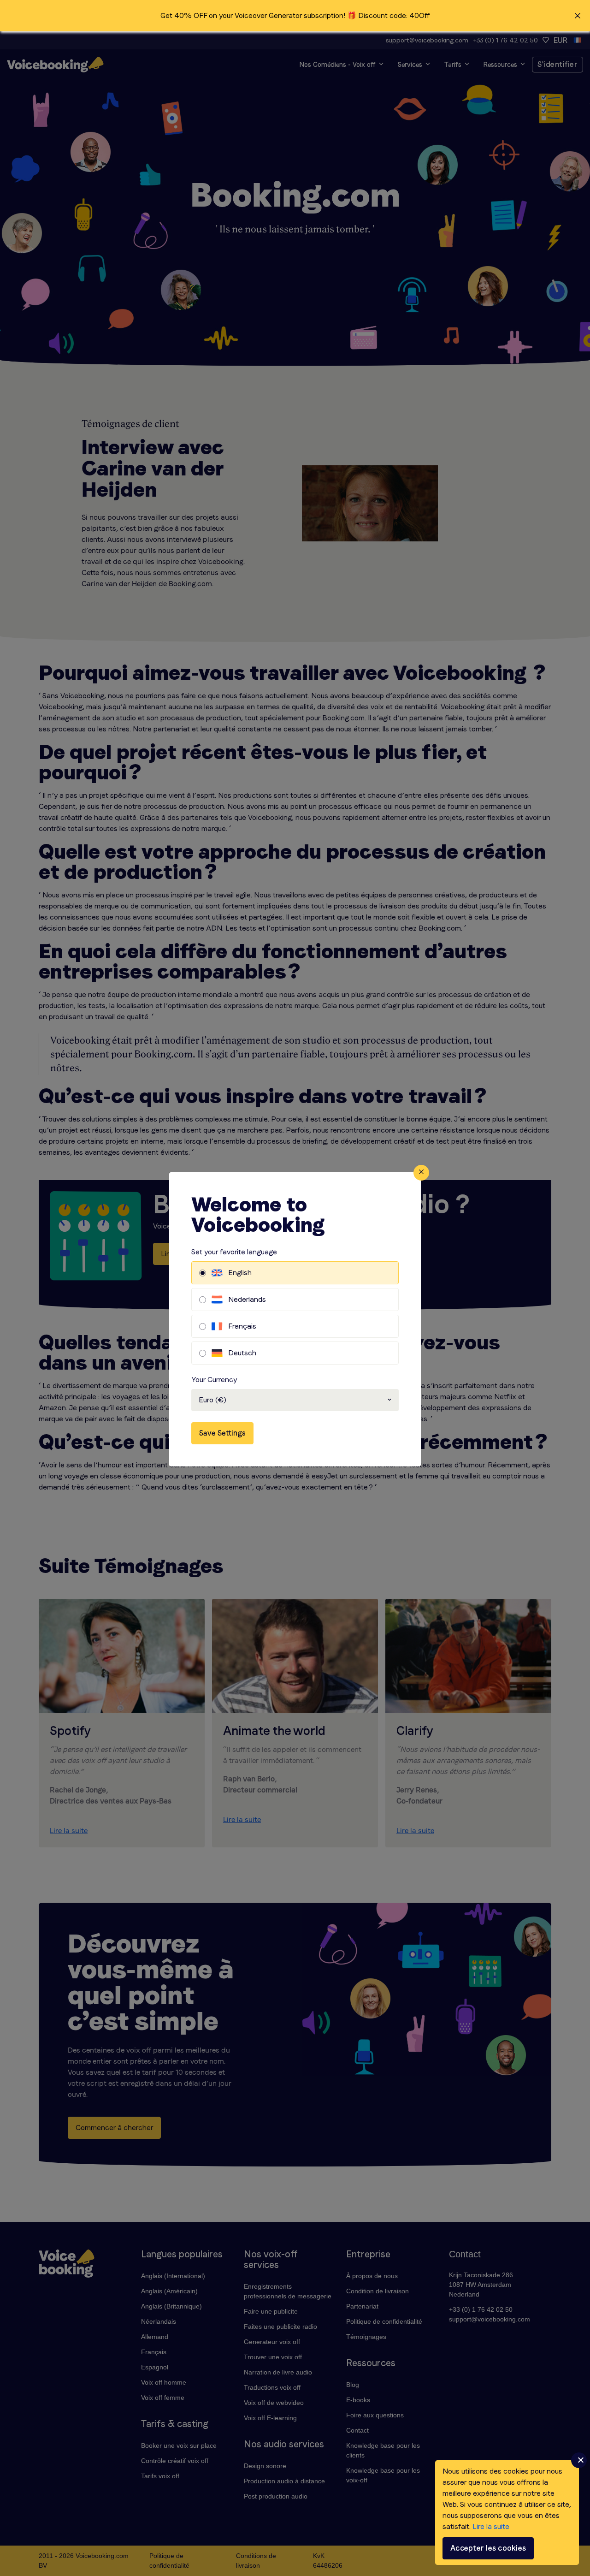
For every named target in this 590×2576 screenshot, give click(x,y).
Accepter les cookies (488, 2548)
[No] (579, 2460)
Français (242, 1326)
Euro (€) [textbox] (212, 1400)
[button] (295, 16)
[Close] (421, 1173)
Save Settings (222, 1433)
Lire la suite (491, 2526)
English (240, 1273)
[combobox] (295, 1400)
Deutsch (242, 1353)
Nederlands (247, 1299)
